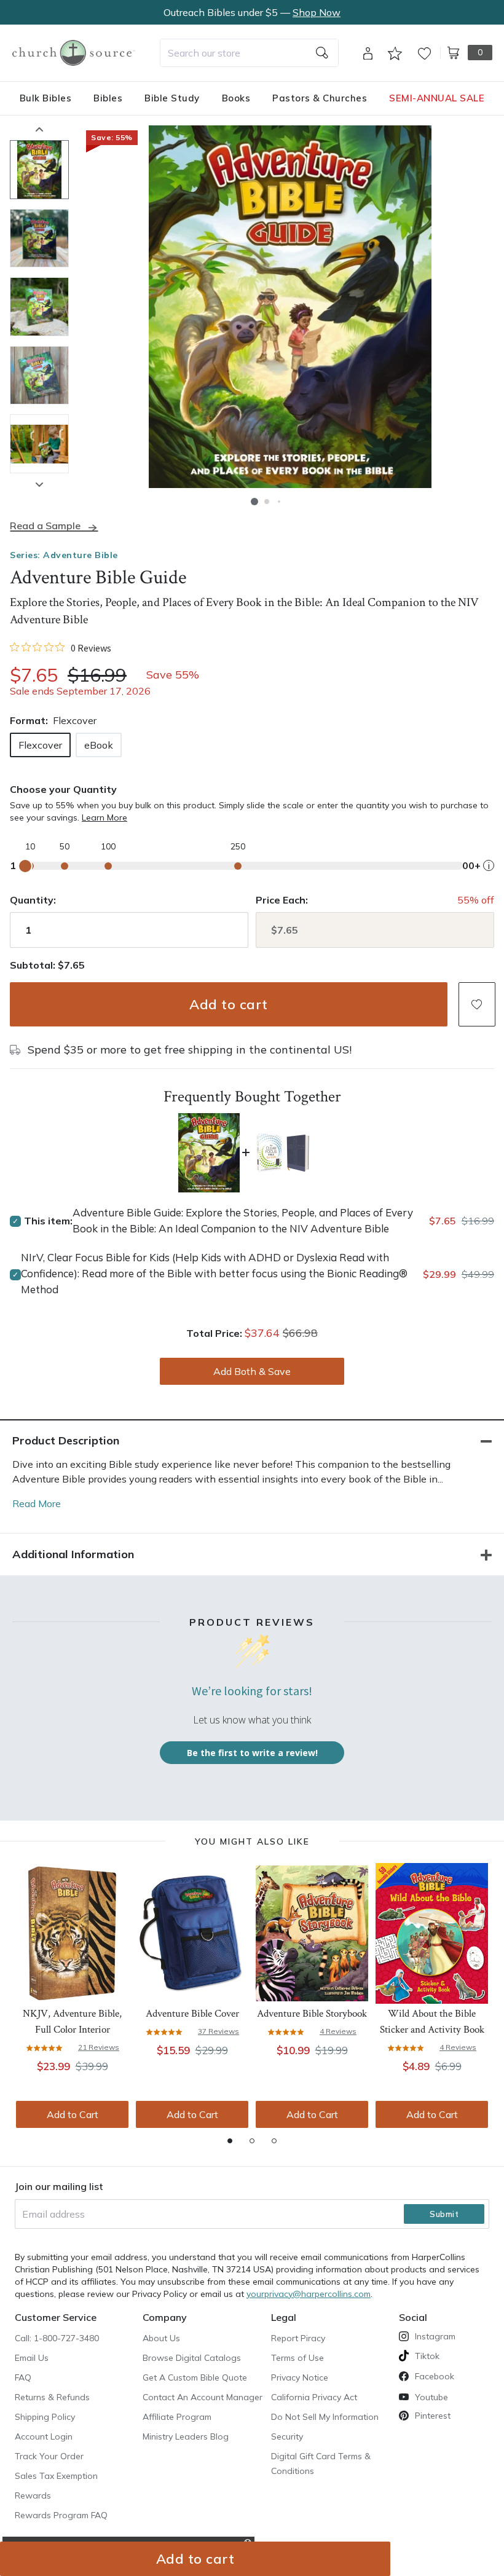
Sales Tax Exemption (56, 2476)
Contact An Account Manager (203, 2397)
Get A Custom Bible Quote (195, 2377)
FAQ (23, 2377)
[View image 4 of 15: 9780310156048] (39, 376)
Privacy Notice (300, 2377)
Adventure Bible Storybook (312, 2014)
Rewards (33, 2495)
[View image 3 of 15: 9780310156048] (39, 307)
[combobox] (249, 53)
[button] (254, 502)
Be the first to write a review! (252, 1753)
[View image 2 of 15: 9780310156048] (39, 238)
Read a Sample (45, 526)
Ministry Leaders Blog (186, 2436)
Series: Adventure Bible (64, 555)
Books (236, 98)
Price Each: (282, 900)
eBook (99, 745)
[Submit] (322, 53)
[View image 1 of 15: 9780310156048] (39, 170)
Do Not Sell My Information (325, 2417)
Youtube (431, 2397)
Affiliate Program (177, 2417)
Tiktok (427, 2356)
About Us (161, 2338)
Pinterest (433, 2416)
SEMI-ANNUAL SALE (437, 98)
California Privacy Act (314, 2397)
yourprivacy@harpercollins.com (309, 2294)
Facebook (435, 2376)
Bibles (108, 98)
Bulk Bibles (46, 98)
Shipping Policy (45, 2417)
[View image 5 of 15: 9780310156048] (39, 444)
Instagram (435, 2336)
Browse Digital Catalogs (192, 2358)
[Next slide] (39, 484)
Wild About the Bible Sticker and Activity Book (432, 2022)
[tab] (230, 2141)
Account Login (44, 2436)
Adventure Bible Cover (192, 2014)
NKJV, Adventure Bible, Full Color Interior (72, 2022)
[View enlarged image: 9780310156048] (290, 307)
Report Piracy (298, 2338)
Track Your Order (49, 2456)
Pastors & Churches (320, 98)
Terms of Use (297, 2358)
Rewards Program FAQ (61, 2515)
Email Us (32, 2358)
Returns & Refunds (52, 2397)
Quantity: (33, 900)
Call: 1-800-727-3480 (57, 2338)
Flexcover (40, 745)
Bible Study (172, 98)
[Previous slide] (39, 129)
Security (287, 2436)
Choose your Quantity (63, 789)
